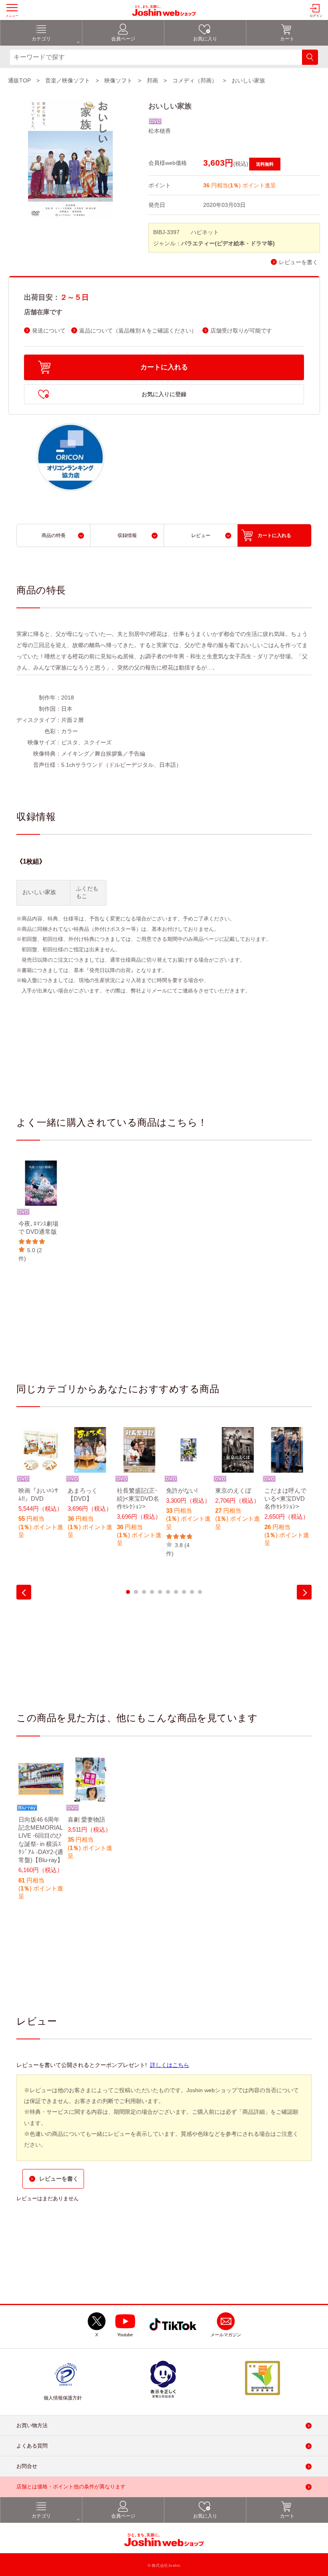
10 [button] (200, 1592)
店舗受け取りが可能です (241, 331)
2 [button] (136, 1592)
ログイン (316, 16)
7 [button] (176, 1592)
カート (287, 39)
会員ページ (123, 39)
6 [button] (168, 1592)
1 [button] (128, 1592)
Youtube (125, 2335)
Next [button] (304, 1592)
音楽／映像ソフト (68, 80)
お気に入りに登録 (164, 394)
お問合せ (27, 2466)
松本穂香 (160, 131)
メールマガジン (226, 2335)
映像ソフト (118, 80)
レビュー (201, 535)
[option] (41, 1212)
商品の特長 (54, 535)
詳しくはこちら (170, 2065)
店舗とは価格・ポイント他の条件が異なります (71, 2487)
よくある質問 (32, 2446)
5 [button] (160, 1592)
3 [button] (144, 1592)
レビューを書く (298, 262)
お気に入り (205, 39)
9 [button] (192, 1592)
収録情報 (127, 535)
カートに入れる (164, 367)
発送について (49, 331)
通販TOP (19, 80)
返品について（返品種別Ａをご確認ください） (138, 331)
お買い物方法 (32, 2425)
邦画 (152, 80)
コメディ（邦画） (195, 80)
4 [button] (152, 1592)
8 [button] (184, 1592)
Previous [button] (24, 1592)
